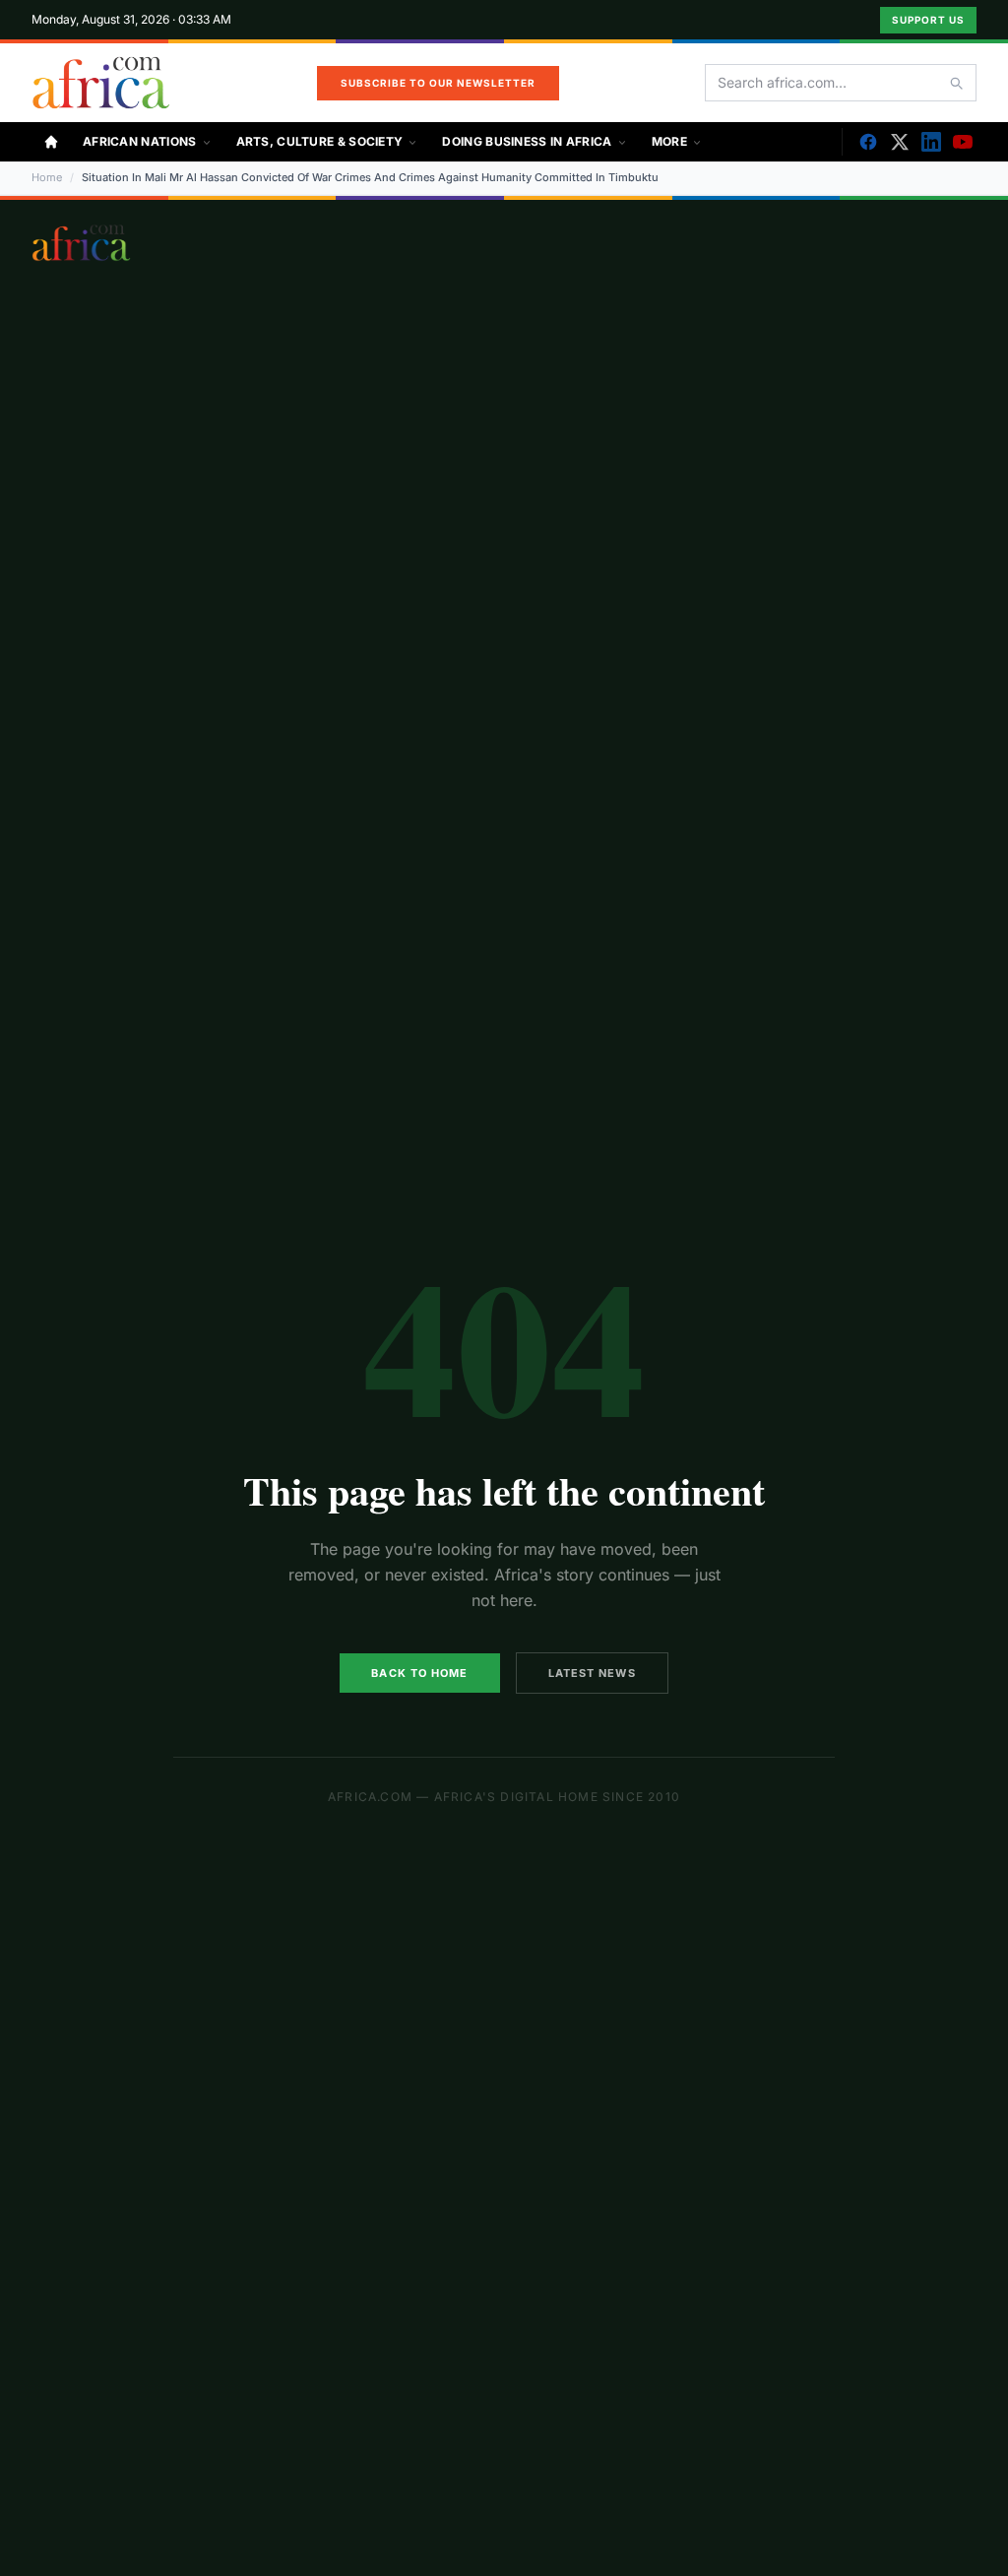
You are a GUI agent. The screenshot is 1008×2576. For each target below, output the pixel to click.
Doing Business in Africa (527, 141)
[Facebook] (868, 142)
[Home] (51, 142)
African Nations (140, 141)
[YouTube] (963, 142)
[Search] (956, 83)
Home (47, 177)
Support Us (928, 20)
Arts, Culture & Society (320, 141)
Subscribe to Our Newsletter (438, 83)
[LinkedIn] (931, 142)
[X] (900, 142)
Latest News (592, 1673)
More (669, 141)
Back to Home (419, 1673)
